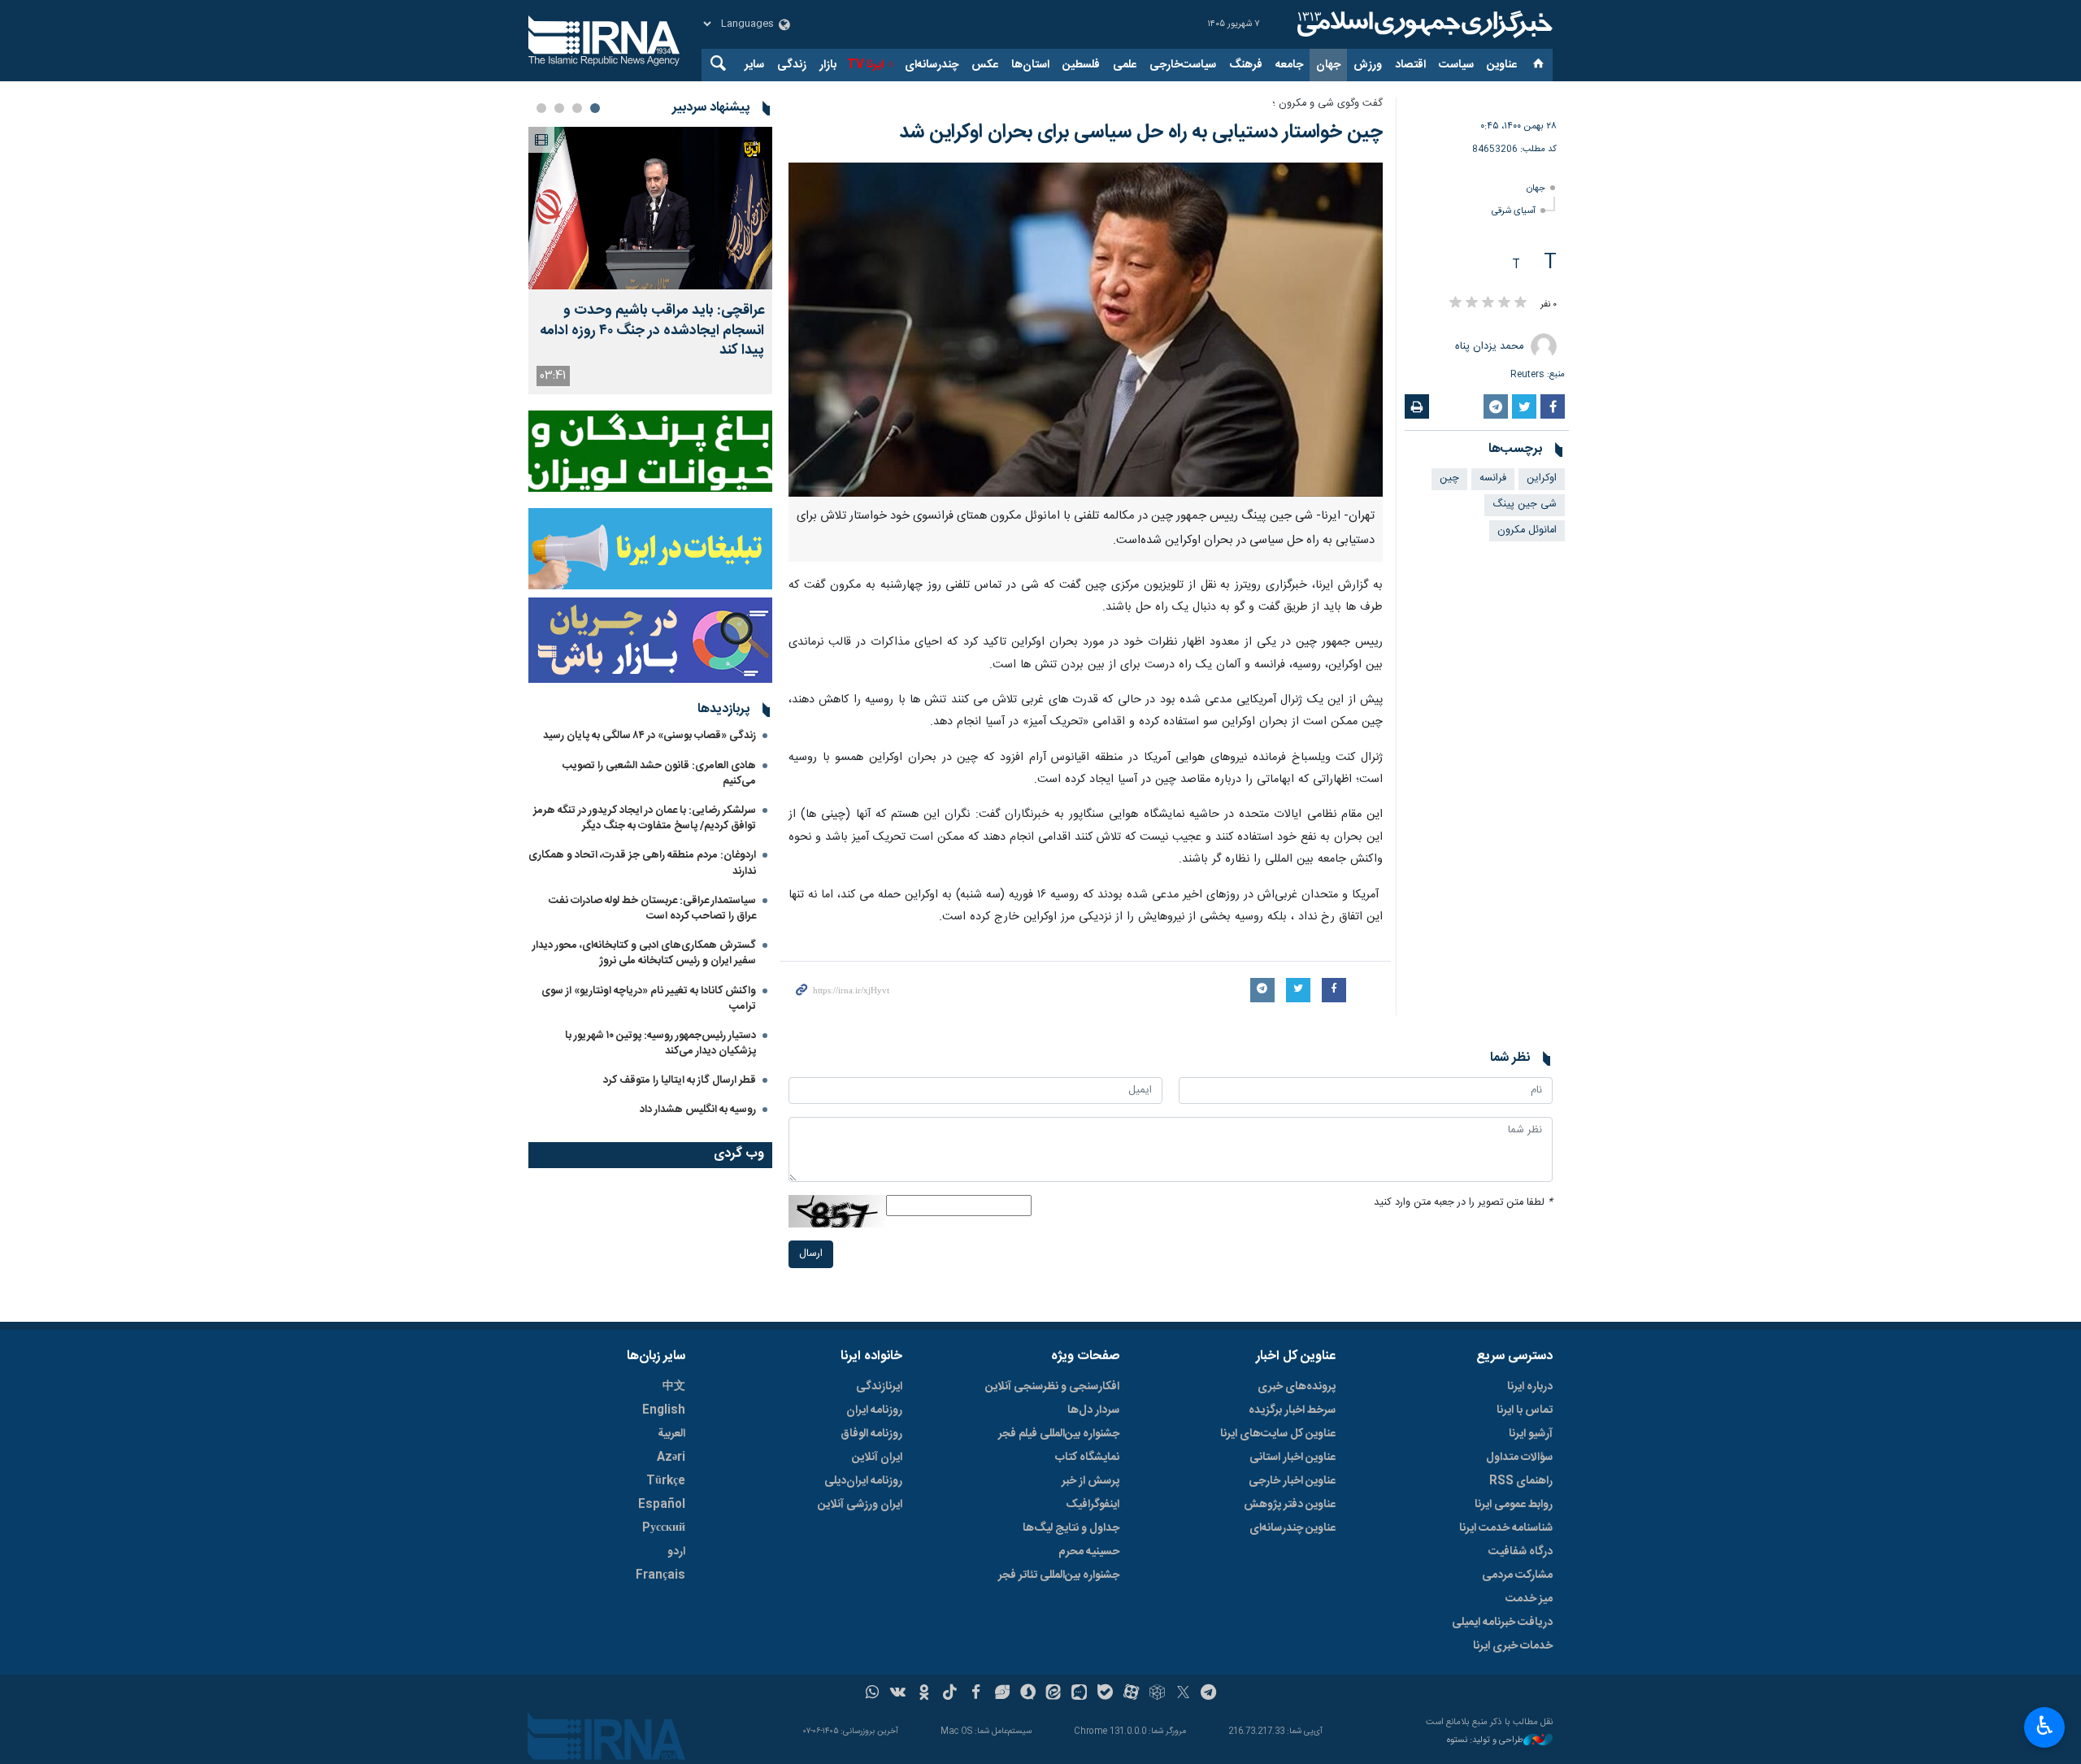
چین (1449, 478)
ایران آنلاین (877, 1458)
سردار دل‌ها (1093, 1410)
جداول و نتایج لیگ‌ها (1071, 1528)
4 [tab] (541, 108)
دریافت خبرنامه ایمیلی (1502, 1623)
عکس (985, 65)
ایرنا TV (865, 65)
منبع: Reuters (1538, 374)
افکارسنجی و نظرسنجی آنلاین (1052, 1387)
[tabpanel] (650, 261)
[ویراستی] (1002, 1694)
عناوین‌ (1502, 65)
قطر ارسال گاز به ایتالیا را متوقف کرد (680, 1080)
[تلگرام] (1209, 1694)
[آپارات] (1131, 1694)
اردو (676, 1552)
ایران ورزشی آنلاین (860, 1505)
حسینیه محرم (1089, 1552)
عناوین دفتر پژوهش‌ (1290, 1505)
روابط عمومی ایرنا (1514, 1505)
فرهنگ (1246, 65)
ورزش (1368, 65)
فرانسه (1493, 478)
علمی (1125, 65)
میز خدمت (1529, 1599)
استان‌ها (1030, 65)
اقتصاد (1410, 65)
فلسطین (1081, 65)
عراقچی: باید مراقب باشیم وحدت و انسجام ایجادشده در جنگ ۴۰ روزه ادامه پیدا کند (652, 331)
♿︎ (2045, 1726)
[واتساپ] (873, 1694)
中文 (674, 1387)
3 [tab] (559, 108)
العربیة (671, 1434)
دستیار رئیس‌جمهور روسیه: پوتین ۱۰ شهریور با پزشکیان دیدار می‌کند (660, 1043)
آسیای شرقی (1514, 211)
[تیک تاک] (950, 1694)
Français (660, 1575)
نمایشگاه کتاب (1087, 1458)
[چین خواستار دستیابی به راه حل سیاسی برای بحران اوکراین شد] (1086, 330)
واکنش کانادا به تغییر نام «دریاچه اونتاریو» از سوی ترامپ (649, 999)
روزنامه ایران (874, 1410)
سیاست (1456, 65)
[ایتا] (1054, 1694)
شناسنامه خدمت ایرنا (1506, 1528)
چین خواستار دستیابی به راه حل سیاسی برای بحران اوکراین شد (1141, 133)
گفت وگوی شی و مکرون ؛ (1327, 104)
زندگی (792, 65)
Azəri (671, 1458)
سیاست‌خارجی (1183, 65)
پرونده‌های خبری (1297, 1387)
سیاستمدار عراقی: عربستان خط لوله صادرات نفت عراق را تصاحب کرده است (652, 908)
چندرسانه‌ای (932, 65)
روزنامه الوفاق (871, 1434)
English (664, 1410)
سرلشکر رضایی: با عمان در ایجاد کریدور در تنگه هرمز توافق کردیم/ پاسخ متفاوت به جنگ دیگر (645, 818)
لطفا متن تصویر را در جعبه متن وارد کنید (1463, 1203)
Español (662, 1505)
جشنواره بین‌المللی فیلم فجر (1059, 1434)
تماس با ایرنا (1525, 1410)
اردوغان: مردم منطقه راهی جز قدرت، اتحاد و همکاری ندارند (642, 863)
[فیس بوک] (976, 1694)
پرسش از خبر (1090, 1481)
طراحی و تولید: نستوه (1485, 1741)
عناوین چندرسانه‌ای (1292, 1528)
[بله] (1105, 1694)
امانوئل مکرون (1527, 530)
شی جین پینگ (1525, 504)
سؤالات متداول (1519, 1458)
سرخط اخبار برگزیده (1292, 1410)
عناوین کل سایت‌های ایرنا (1278, 1434)
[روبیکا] (1157, 1694)
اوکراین (1542, 478)
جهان (1328, 65)
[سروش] (1028, 1694)
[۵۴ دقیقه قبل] (650, 208)
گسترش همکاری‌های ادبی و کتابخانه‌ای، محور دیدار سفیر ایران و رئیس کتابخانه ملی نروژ (644, 953)
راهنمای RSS (1521, 1481)
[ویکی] (898, 1694)
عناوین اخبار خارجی (1292, 1481)
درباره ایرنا (1530, 1387)
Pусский (664, 1528)
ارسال (811, 1254)
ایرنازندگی (879, 1387)
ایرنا (1423, 24)
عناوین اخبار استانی (1292, 1458)
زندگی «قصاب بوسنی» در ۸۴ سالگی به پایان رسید (649, 736)
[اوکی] (924, 1694)
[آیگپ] (1079, 1694)
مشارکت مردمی (1517, 1575)
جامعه (1289, 65)
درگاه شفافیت (1521, 1552)
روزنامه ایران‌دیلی (863, 1481)
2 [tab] (577, 108)
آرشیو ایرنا (1531, 1434)
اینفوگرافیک (1093, 1505)
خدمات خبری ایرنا (1513, 1646)
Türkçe (666, 1481)
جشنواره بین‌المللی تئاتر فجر (1059, 1575)
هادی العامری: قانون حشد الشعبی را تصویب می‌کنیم (659, 773)
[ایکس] (1183, 1694)
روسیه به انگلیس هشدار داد (698, 1110)
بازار (828, 65)
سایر (754, 65)
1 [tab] (595, 108)
